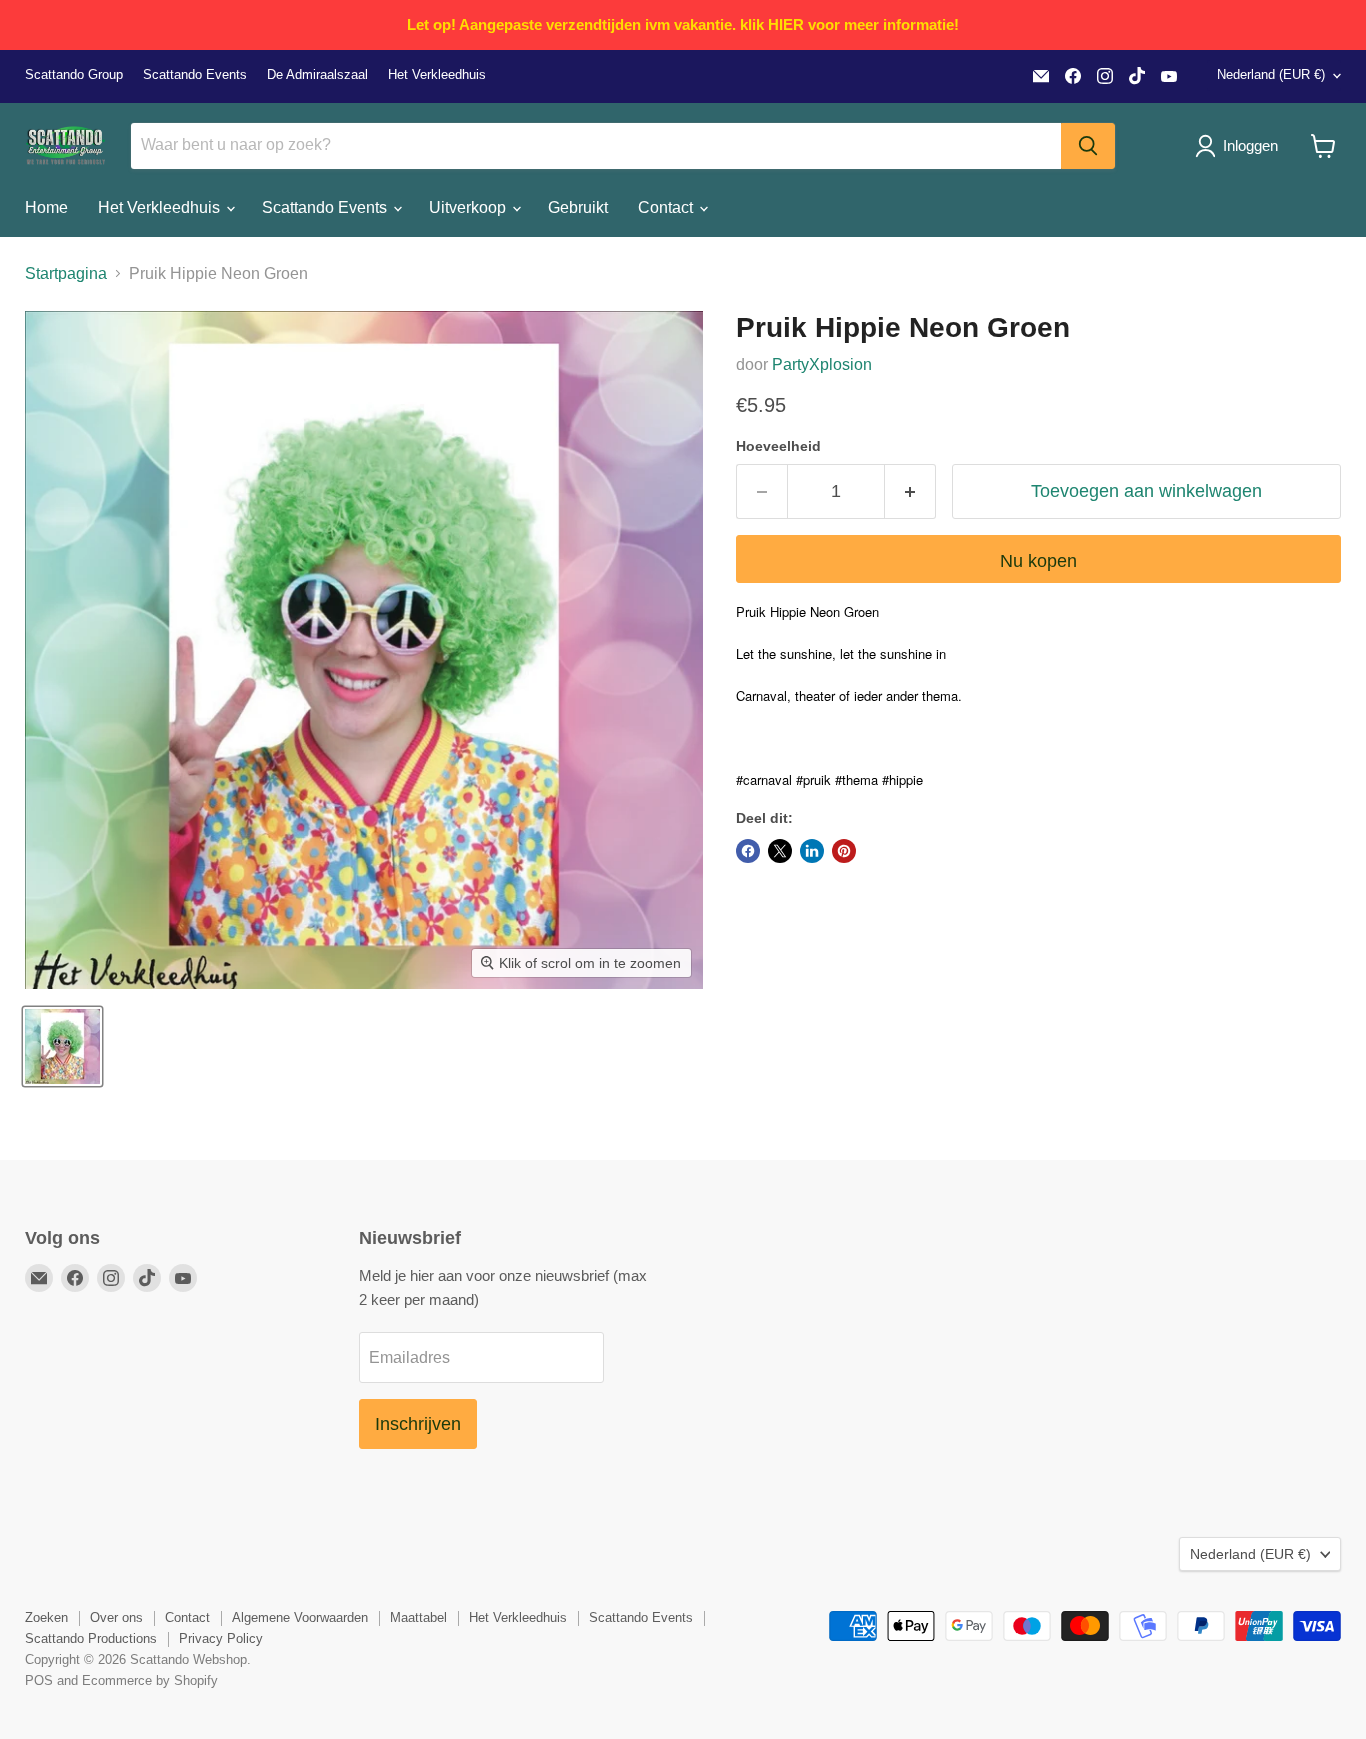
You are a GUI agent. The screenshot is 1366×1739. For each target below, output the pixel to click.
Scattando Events (195, 75)
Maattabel (418, 1617)
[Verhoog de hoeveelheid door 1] (910, 491)
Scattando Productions (91, 1638)
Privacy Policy (221, 1638)
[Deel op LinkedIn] (812, 851)
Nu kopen (1038, 561)
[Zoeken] (1088, 146)
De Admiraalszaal (317, 75)
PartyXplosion (822, 364)
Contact (667, 207)
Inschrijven (418, 1424)
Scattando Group (74, 75)
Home (46, 207)
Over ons (116, 1617)
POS (39, 1680)
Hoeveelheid (778, 446)
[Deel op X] (780, 851)
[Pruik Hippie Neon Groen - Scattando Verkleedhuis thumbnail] (62, 1046)
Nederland (1271, 74)
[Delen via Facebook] (748, 851)
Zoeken (46, 1617)
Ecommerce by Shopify (150, 1680)
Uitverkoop (469, 207)
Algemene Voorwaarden (300, 1617)
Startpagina (66, 273)
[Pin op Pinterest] (844, 851)
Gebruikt (578, 207)
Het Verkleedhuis (437, 75)
